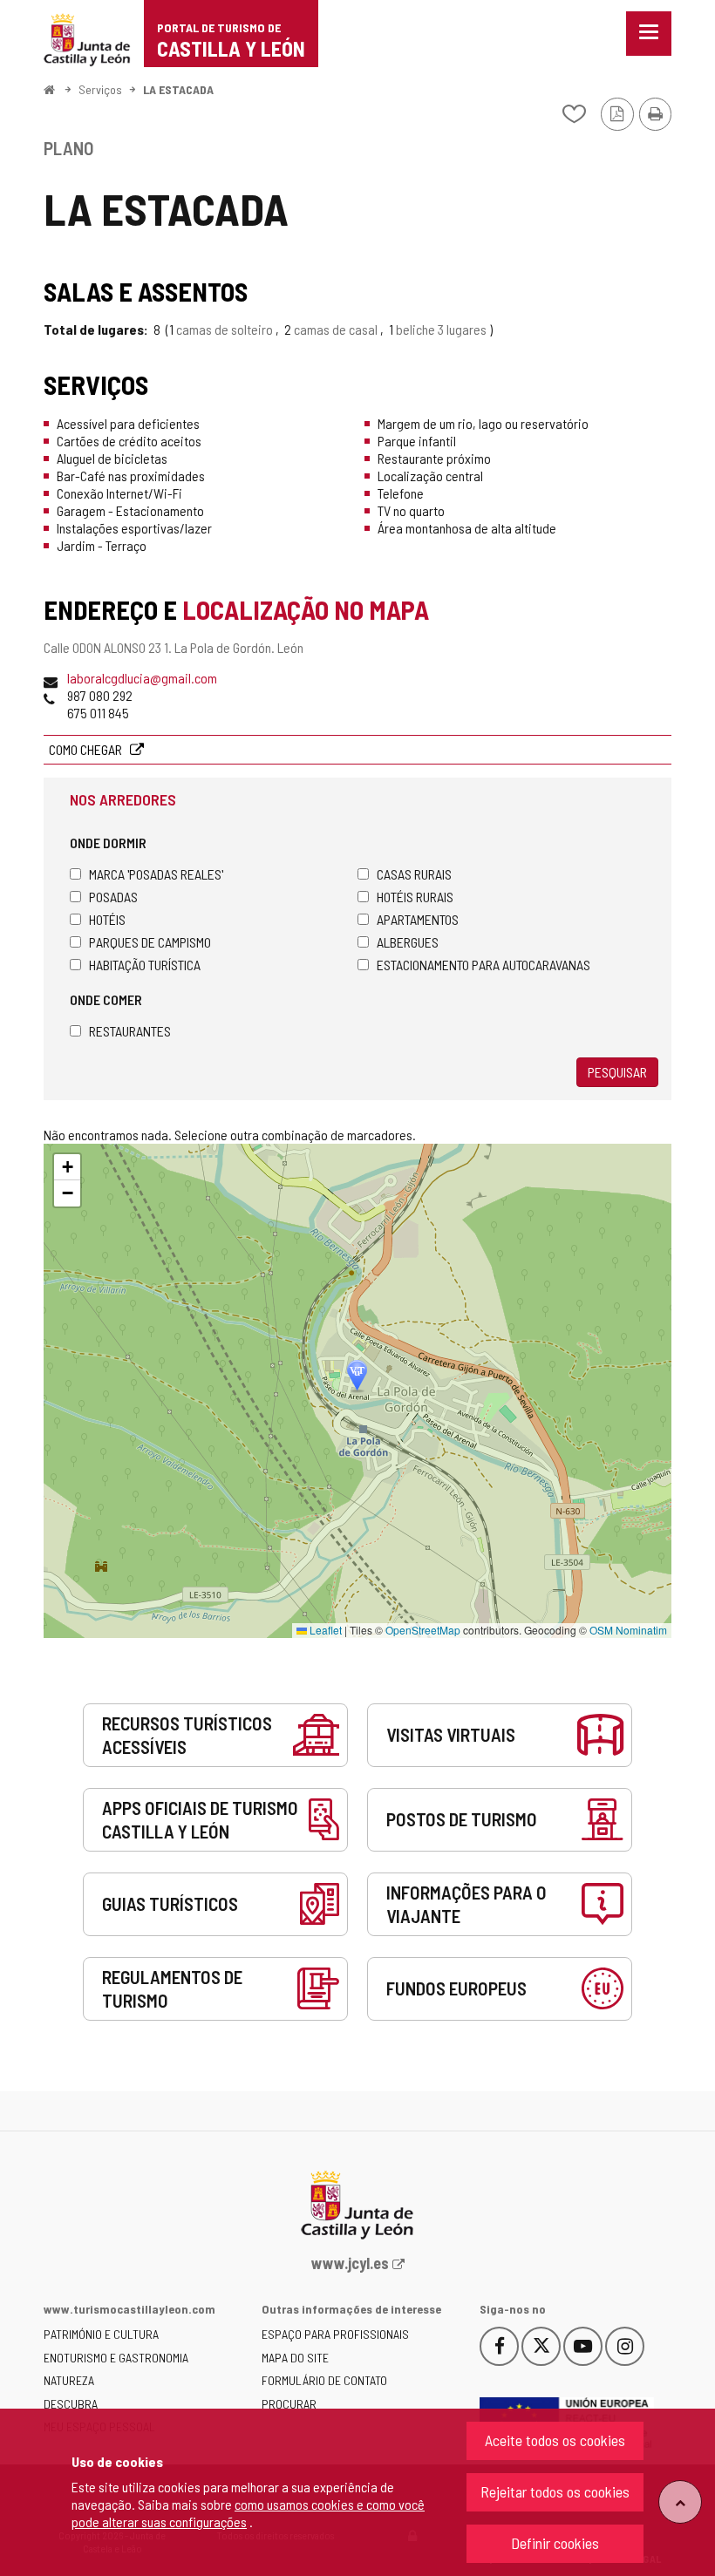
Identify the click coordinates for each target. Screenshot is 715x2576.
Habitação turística (145, 965)
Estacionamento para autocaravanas (483, 965)
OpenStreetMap (423, 1630)
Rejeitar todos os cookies (555, 2491)
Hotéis (107, 919)
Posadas (113, 897)
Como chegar (87, 749)
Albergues (408, 942)
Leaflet (324, 1630)
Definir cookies (555, 2543)
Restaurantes (130, 1031)
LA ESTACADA (178, 89)
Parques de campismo (150, 942)
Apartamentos (418, 919)
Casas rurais (414, 874)
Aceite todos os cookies (555, 2440)
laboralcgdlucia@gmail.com (142, 678)
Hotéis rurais (415, 897)
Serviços (100, 89)
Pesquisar (617, 1072)
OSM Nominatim (628, 1630)
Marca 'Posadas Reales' (156, 874)
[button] (67, 1167)
